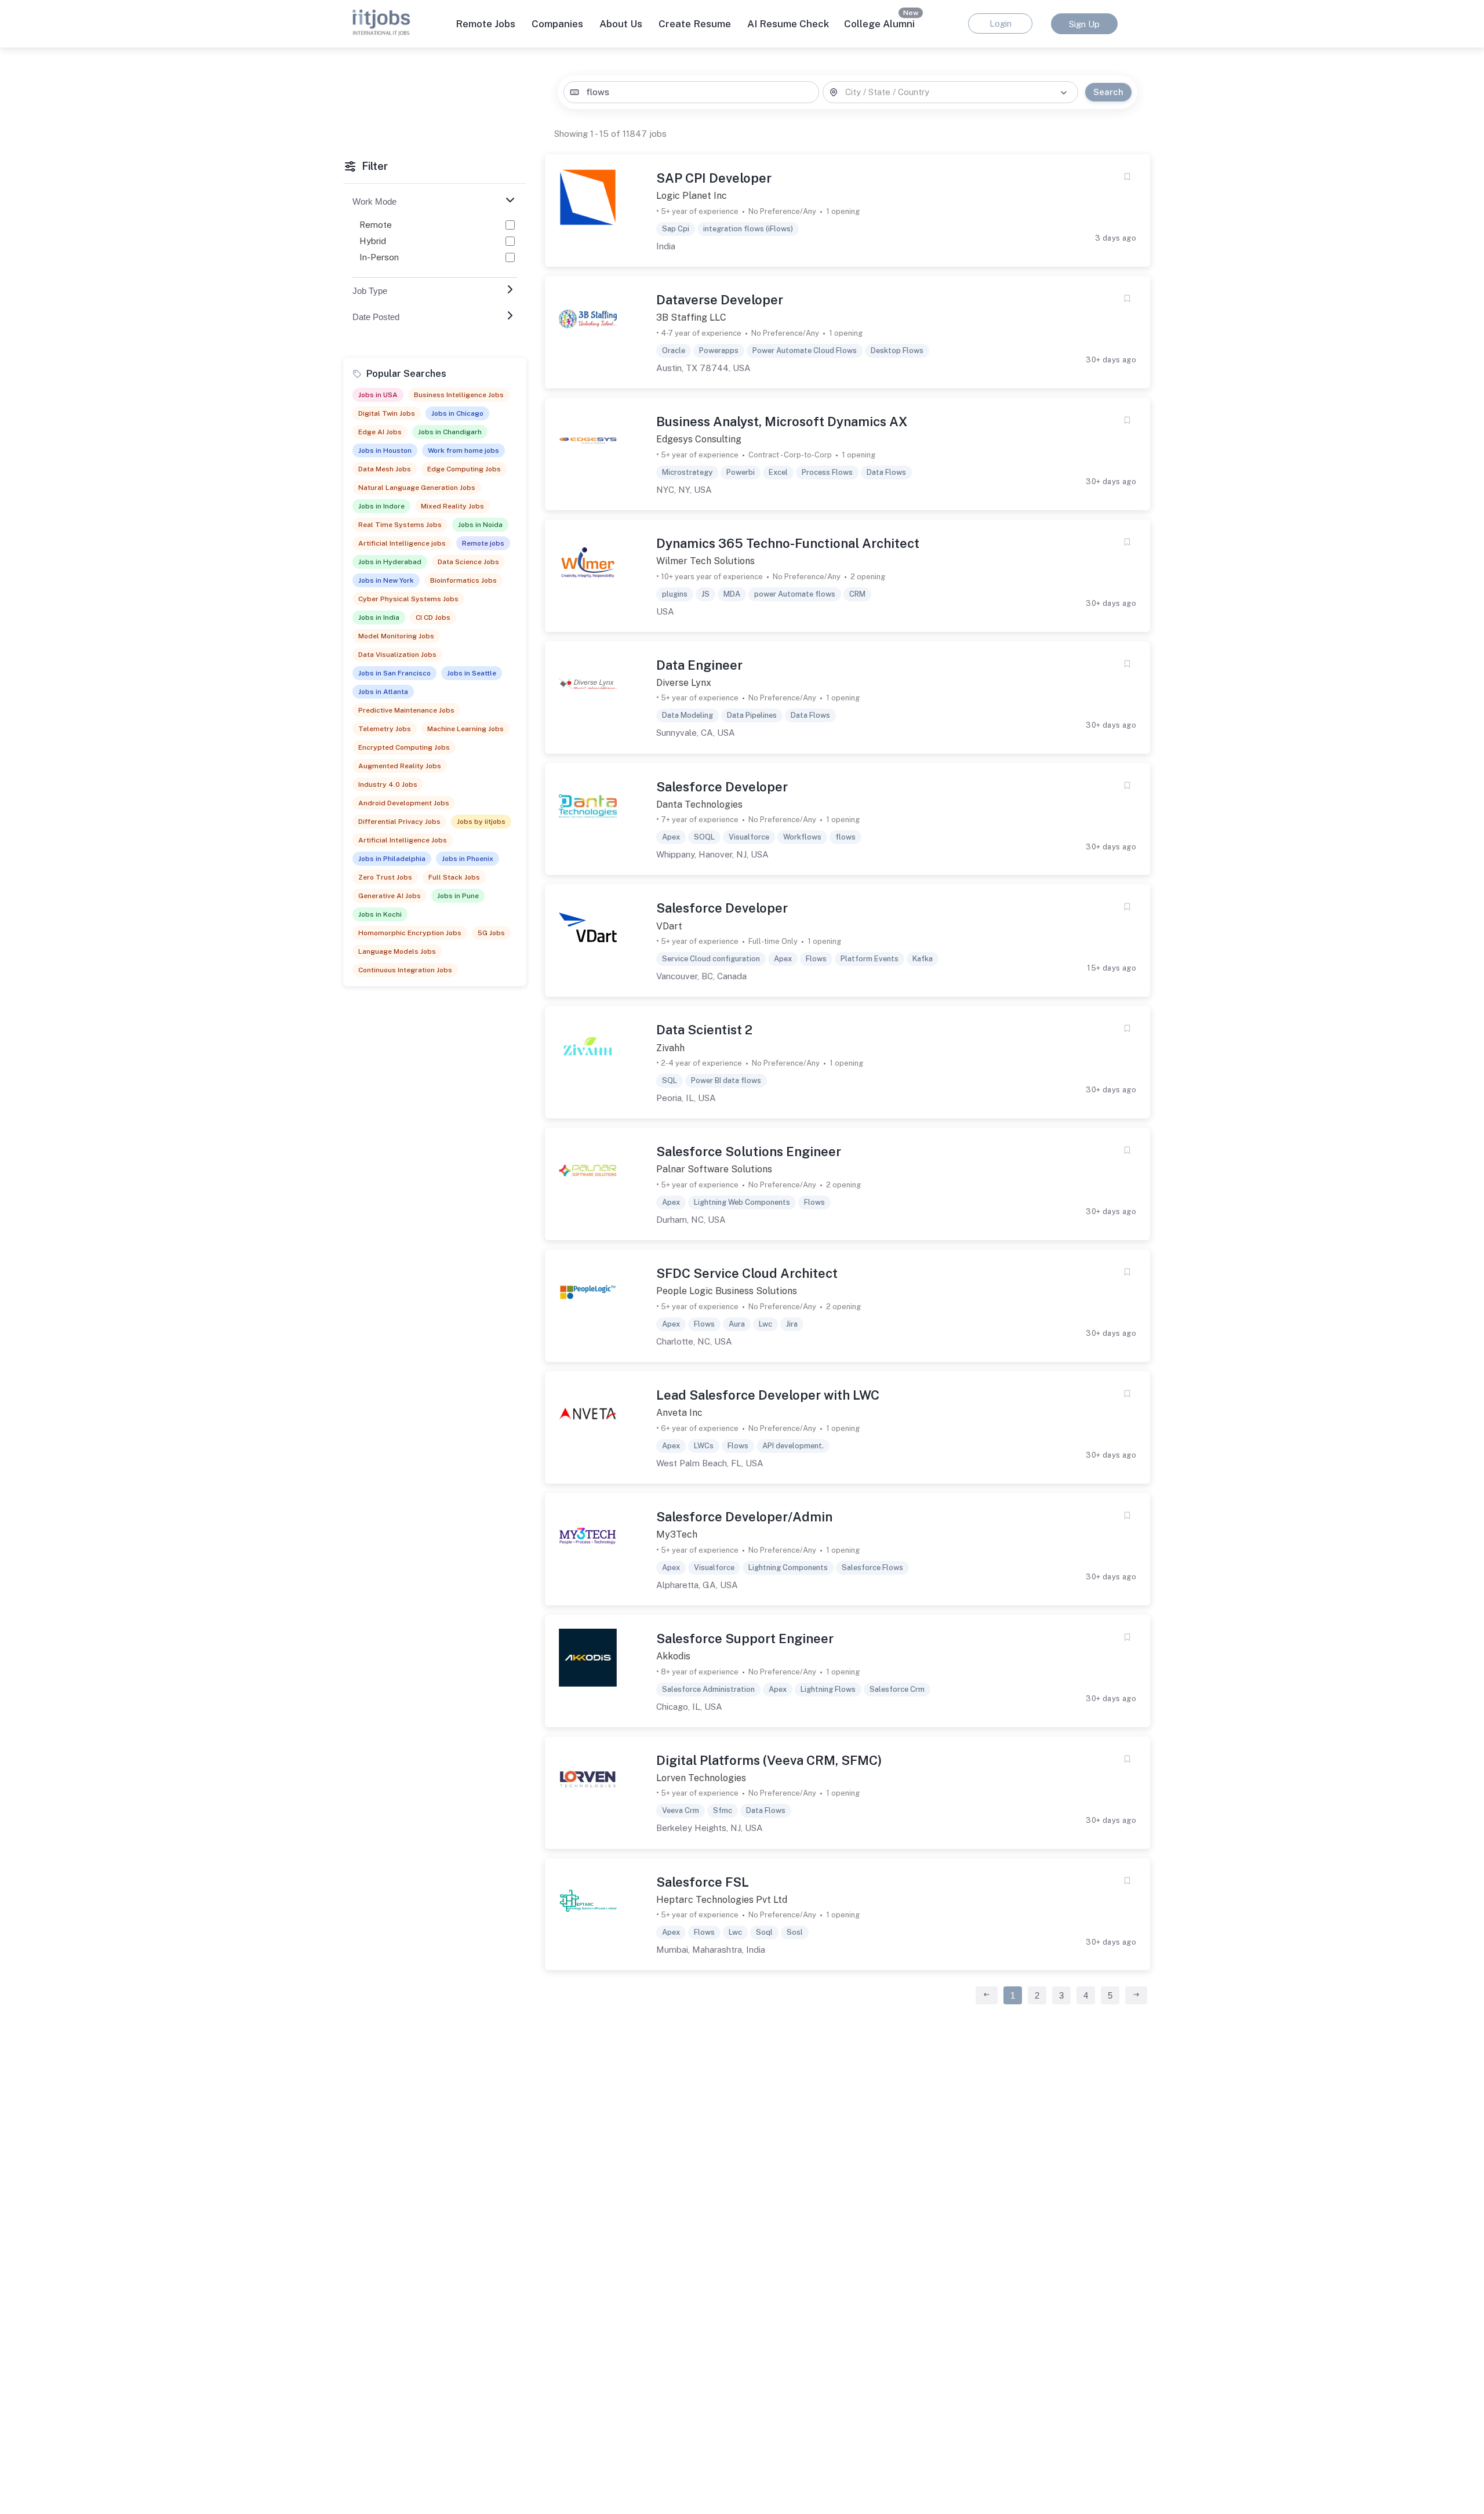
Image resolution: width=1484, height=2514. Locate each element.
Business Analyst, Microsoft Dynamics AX (782, 422)
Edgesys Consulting (699, 439)
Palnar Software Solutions (714, 1169)
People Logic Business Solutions (727, 1291)
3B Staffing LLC (691, 317)
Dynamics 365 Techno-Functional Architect (788, 543)
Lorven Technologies (701, 1778)
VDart (669, 926)
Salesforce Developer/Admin (744, 1517)
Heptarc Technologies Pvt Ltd (722, 1900)
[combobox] (691, 92)
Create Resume (695, 24)
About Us (621, 24)
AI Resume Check (788, 24)
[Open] (1064, 93)
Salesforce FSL (703, 1882)
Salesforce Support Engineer (745, 1639)
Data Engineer (699, 665)
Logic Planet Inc (692, 196)
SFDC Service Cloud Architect (747, 1273)
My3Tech (677, 1534)
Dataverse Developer (720, 300)
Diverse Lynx (684, 683)
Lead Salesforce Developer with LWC (768, 1395)
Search (1108, 92)
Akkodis (673, 1656)
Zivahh (670, 1048)
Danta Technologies (699, 804)
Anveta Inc (679, 1413)
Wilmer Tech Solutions (705, 561)
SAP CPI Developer (714, 178)
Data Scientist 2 (704, 1030)
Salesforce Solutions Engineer (749, 1151)
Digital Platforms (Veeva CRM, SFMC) (769, 1760)
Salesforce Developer (722, 787)
